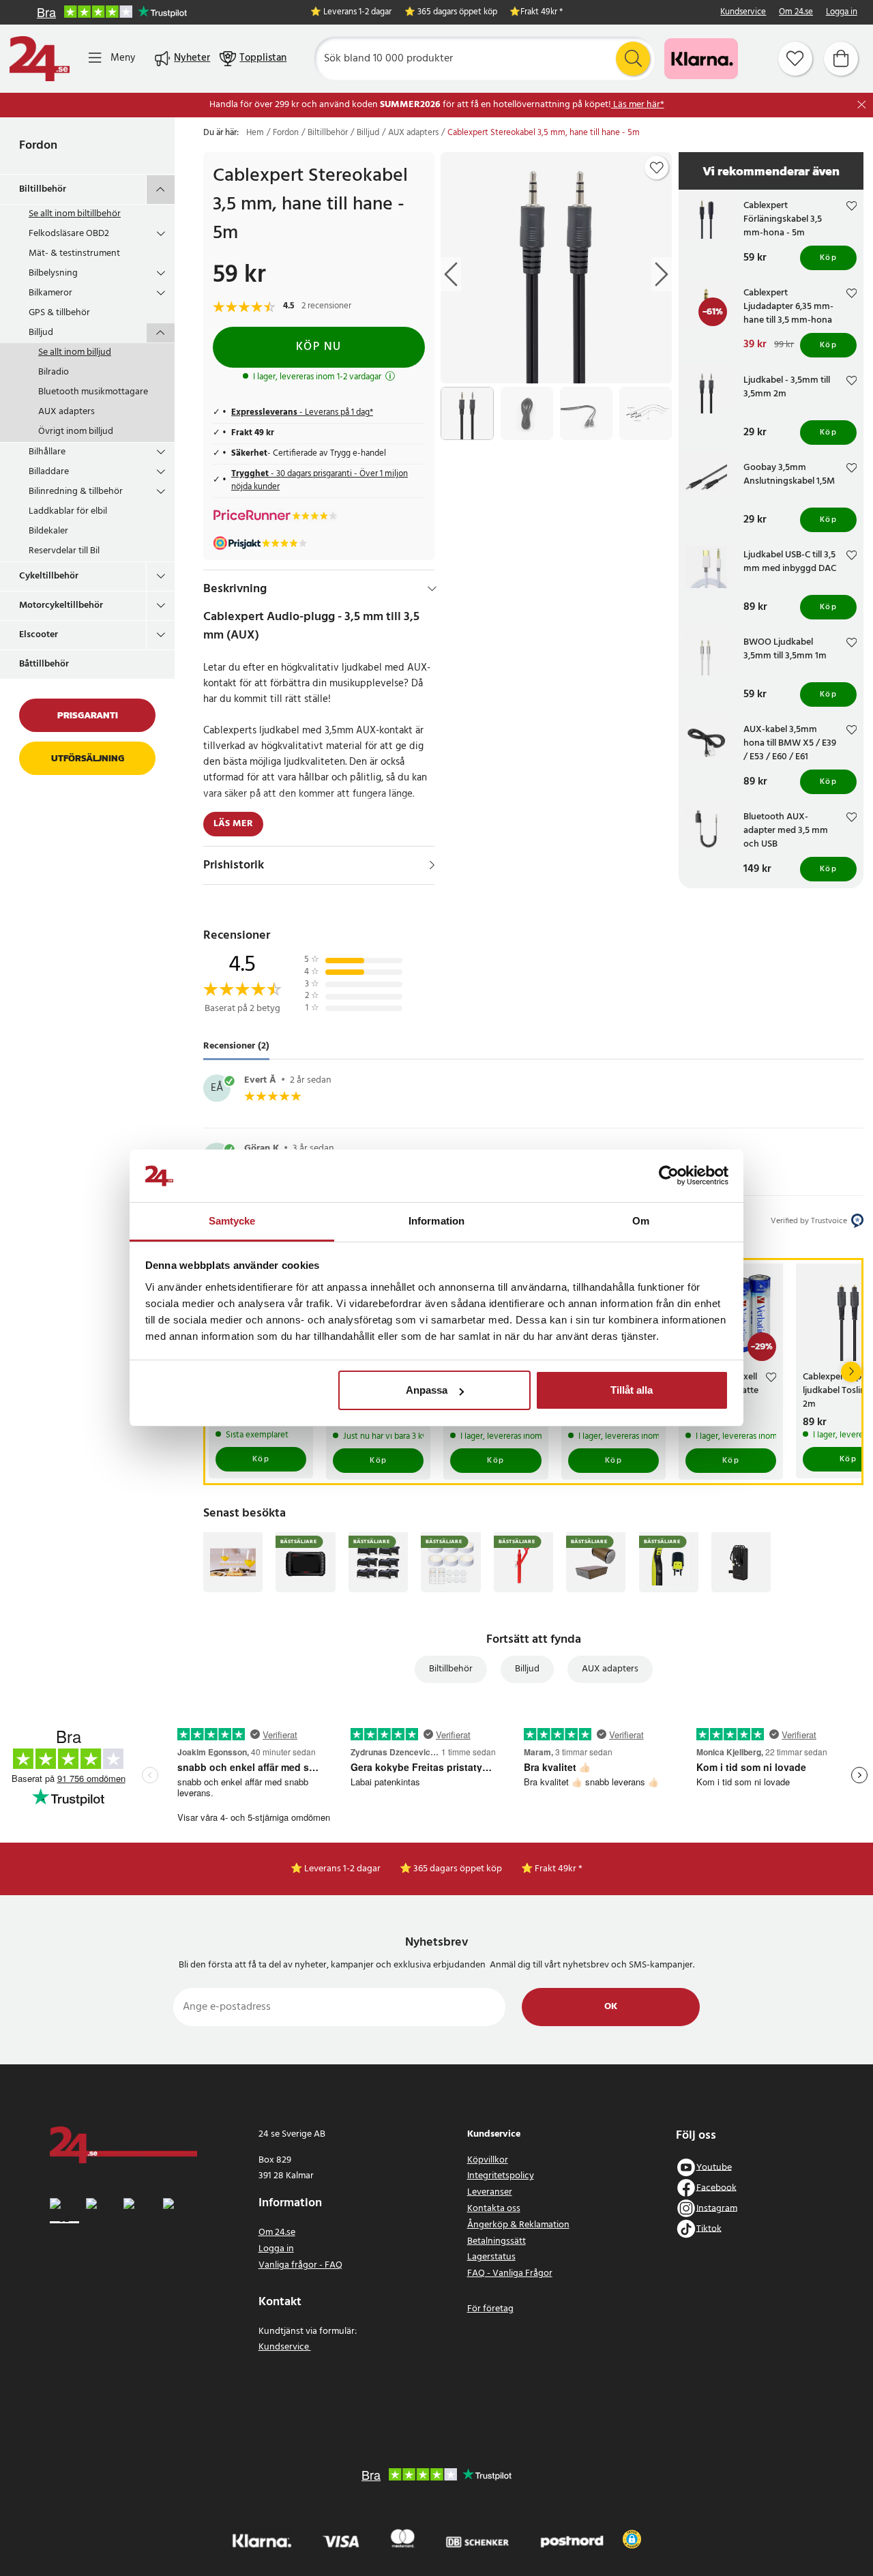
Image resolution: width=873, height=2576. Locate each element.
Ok (611, 2007)
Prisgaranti (88, 715)
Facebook (716, 2187)
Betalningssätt (497, 2241)
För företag (490, 2309)
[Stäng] (862, 105)
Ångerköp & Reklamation (518, 2225)
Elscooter (39, 635)
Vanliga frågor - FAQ (300, 2265)
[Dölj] (432, 589)
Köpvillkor (488, 2160)
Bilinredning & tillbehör (76, 492)
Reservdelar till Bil (64, 551)
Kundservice (743, 13)
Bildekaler (48, 531)
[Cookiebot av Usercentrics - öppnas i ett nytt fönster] (669, 1176)
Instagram (717, 2208)
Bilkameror (50, 293)
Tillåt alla (632, 1390)
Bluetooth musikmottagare (93, 392)
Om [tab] (641, 1221)
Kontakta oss (494, 2209)
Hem (255, 133)
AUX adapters (66, 412)
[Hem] (40, 59)
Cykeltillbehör (49, 576)
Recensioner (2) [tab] (236, 1046)
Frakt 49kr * (542, 13)
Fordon (38, 146)
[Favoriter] (795, 59)
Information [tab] (436, 1221)
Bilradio (54, 372)
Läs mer (233, 824)
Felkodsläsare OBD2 (69, 234)
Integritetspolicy (501, 2176)
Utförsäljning (88, 758)
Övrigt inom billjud (76, 431)
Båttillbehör (44, 664)
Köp (829, 258)
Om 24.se (796, 13)
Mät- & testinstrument (74, 253)
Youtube (714, 2167)
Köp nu (319, 347)
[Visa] (432, 865)
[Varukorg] (841, 59)
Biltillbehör (43, 189)
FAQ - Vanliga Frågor (510, 2273)
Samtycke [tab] (232, 1221)
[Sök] (633, 59)
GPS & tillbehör (59, 313)
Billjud (41, 333)
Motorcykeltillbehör (61, 605)
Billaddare (49, 472)
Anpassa (427, 1390)
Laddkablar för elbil (68, 511)
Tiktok (709, 2228)
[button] (632, 2539)
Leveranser (490, 2192)
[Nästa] (851, 1372)
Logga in (842, 13)
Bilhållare (47, 452)
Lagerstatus (491, 2257)
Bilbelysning (53, 273)
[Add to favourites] (657, 168)
